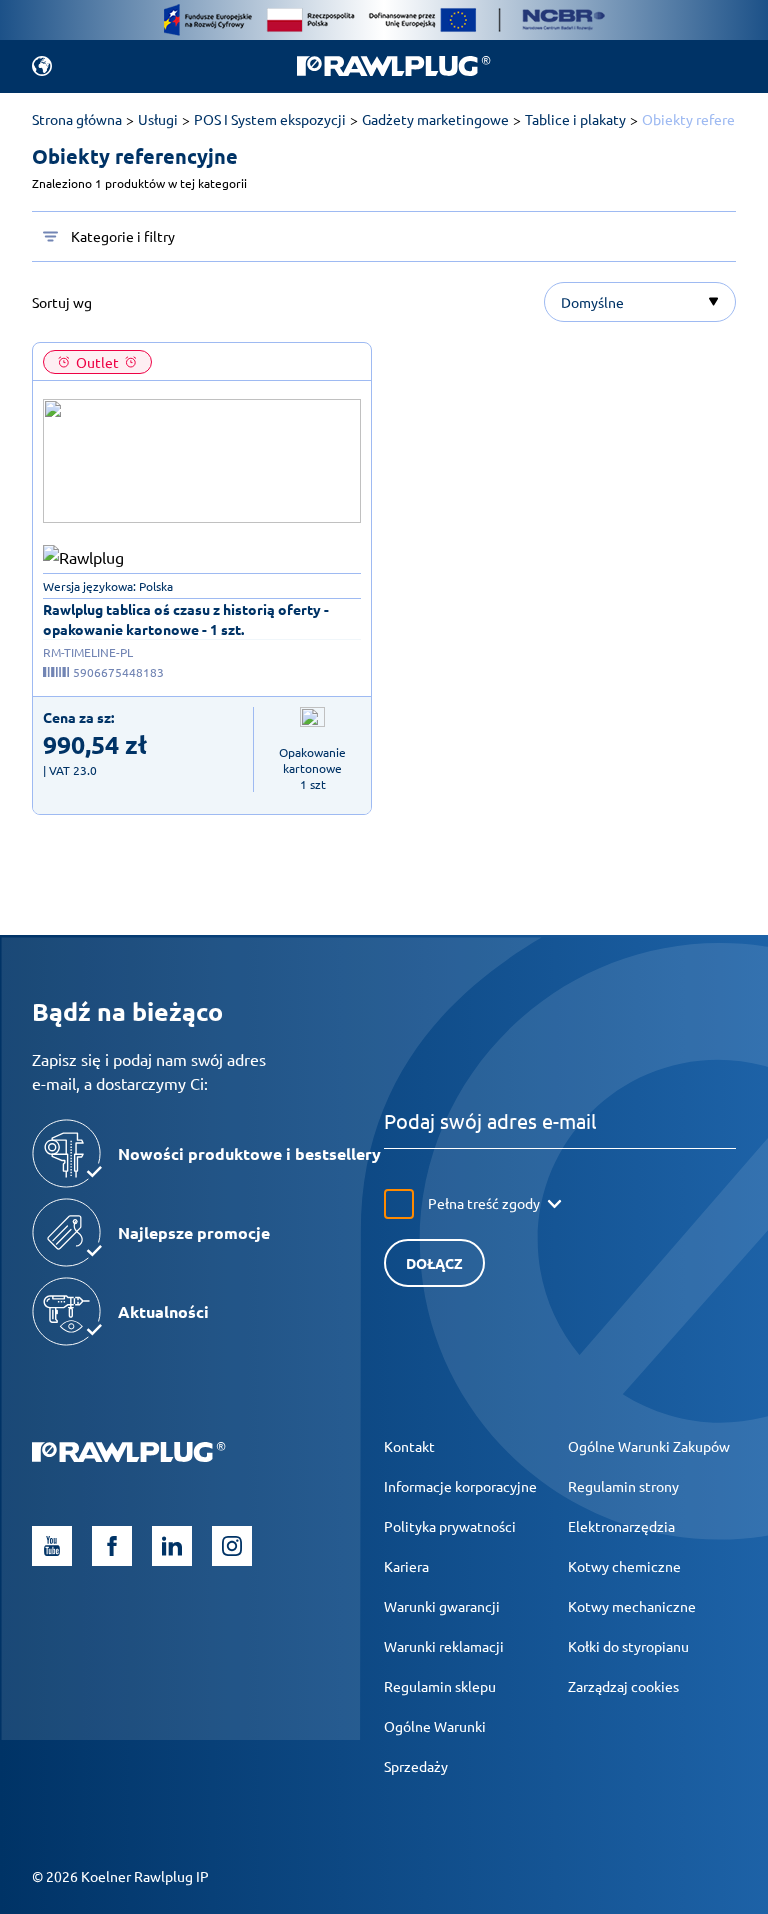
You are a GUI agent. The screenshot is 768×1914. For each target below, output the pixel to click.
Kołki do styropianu (628, 1646)
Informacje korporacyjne (460, 1486)
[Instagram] (232, 1546)
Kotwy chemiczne (624, 1566)
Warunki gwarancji (442, 1606)
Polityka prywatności (450, 1526)
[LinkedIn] (172, 1546)
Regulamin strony (623, 1486)
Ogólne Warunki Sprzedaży (435, 1746)
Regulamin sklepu (440, 1686)
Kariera (406, 1566)
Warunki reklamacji (444, 1646)
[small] (202, 461)
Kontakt (409, 1446)
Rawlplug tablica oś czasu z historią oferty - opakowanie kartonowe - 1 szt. (186, 619)
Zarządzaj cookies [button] (623, 1686)
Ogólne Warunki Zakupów (649, 1446)
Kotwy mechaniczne (632, 1606)
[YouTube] (52, 1546)
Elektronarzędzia (621, 1526)
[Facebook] (112, 1546)
